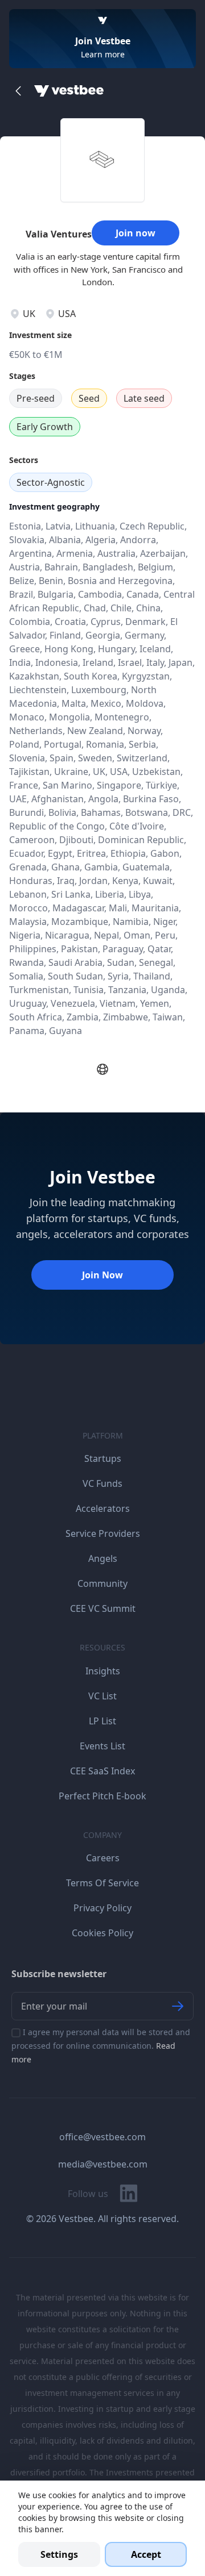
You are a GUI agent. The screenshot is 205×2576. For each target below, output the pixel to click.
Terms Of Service (102, 1883)
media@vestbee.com (103, 2164)
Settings (59, 2554)
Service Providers (103, 1533)
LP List (102, 1721)
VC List (102, 1696)
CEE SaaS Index (102, 1771)
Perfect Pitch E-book (102, 1796)
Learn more (103, 54)
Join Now (102, 1275)
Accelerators (103, 1508)
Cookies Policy (102, 1933)
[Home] (69, 91)
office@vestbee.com (102, 2137)
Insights (103, 1671)
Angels (103, 1558)
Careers (103, 1858)
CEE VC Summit (103, 1608)
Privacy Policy (102, 1908)
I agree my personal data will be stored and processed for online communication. (101, 2046)
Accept (146, 2554)
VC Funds (102, 1483)
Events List (102, 1746)
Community (102, 1583)
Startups (103, 1458)
